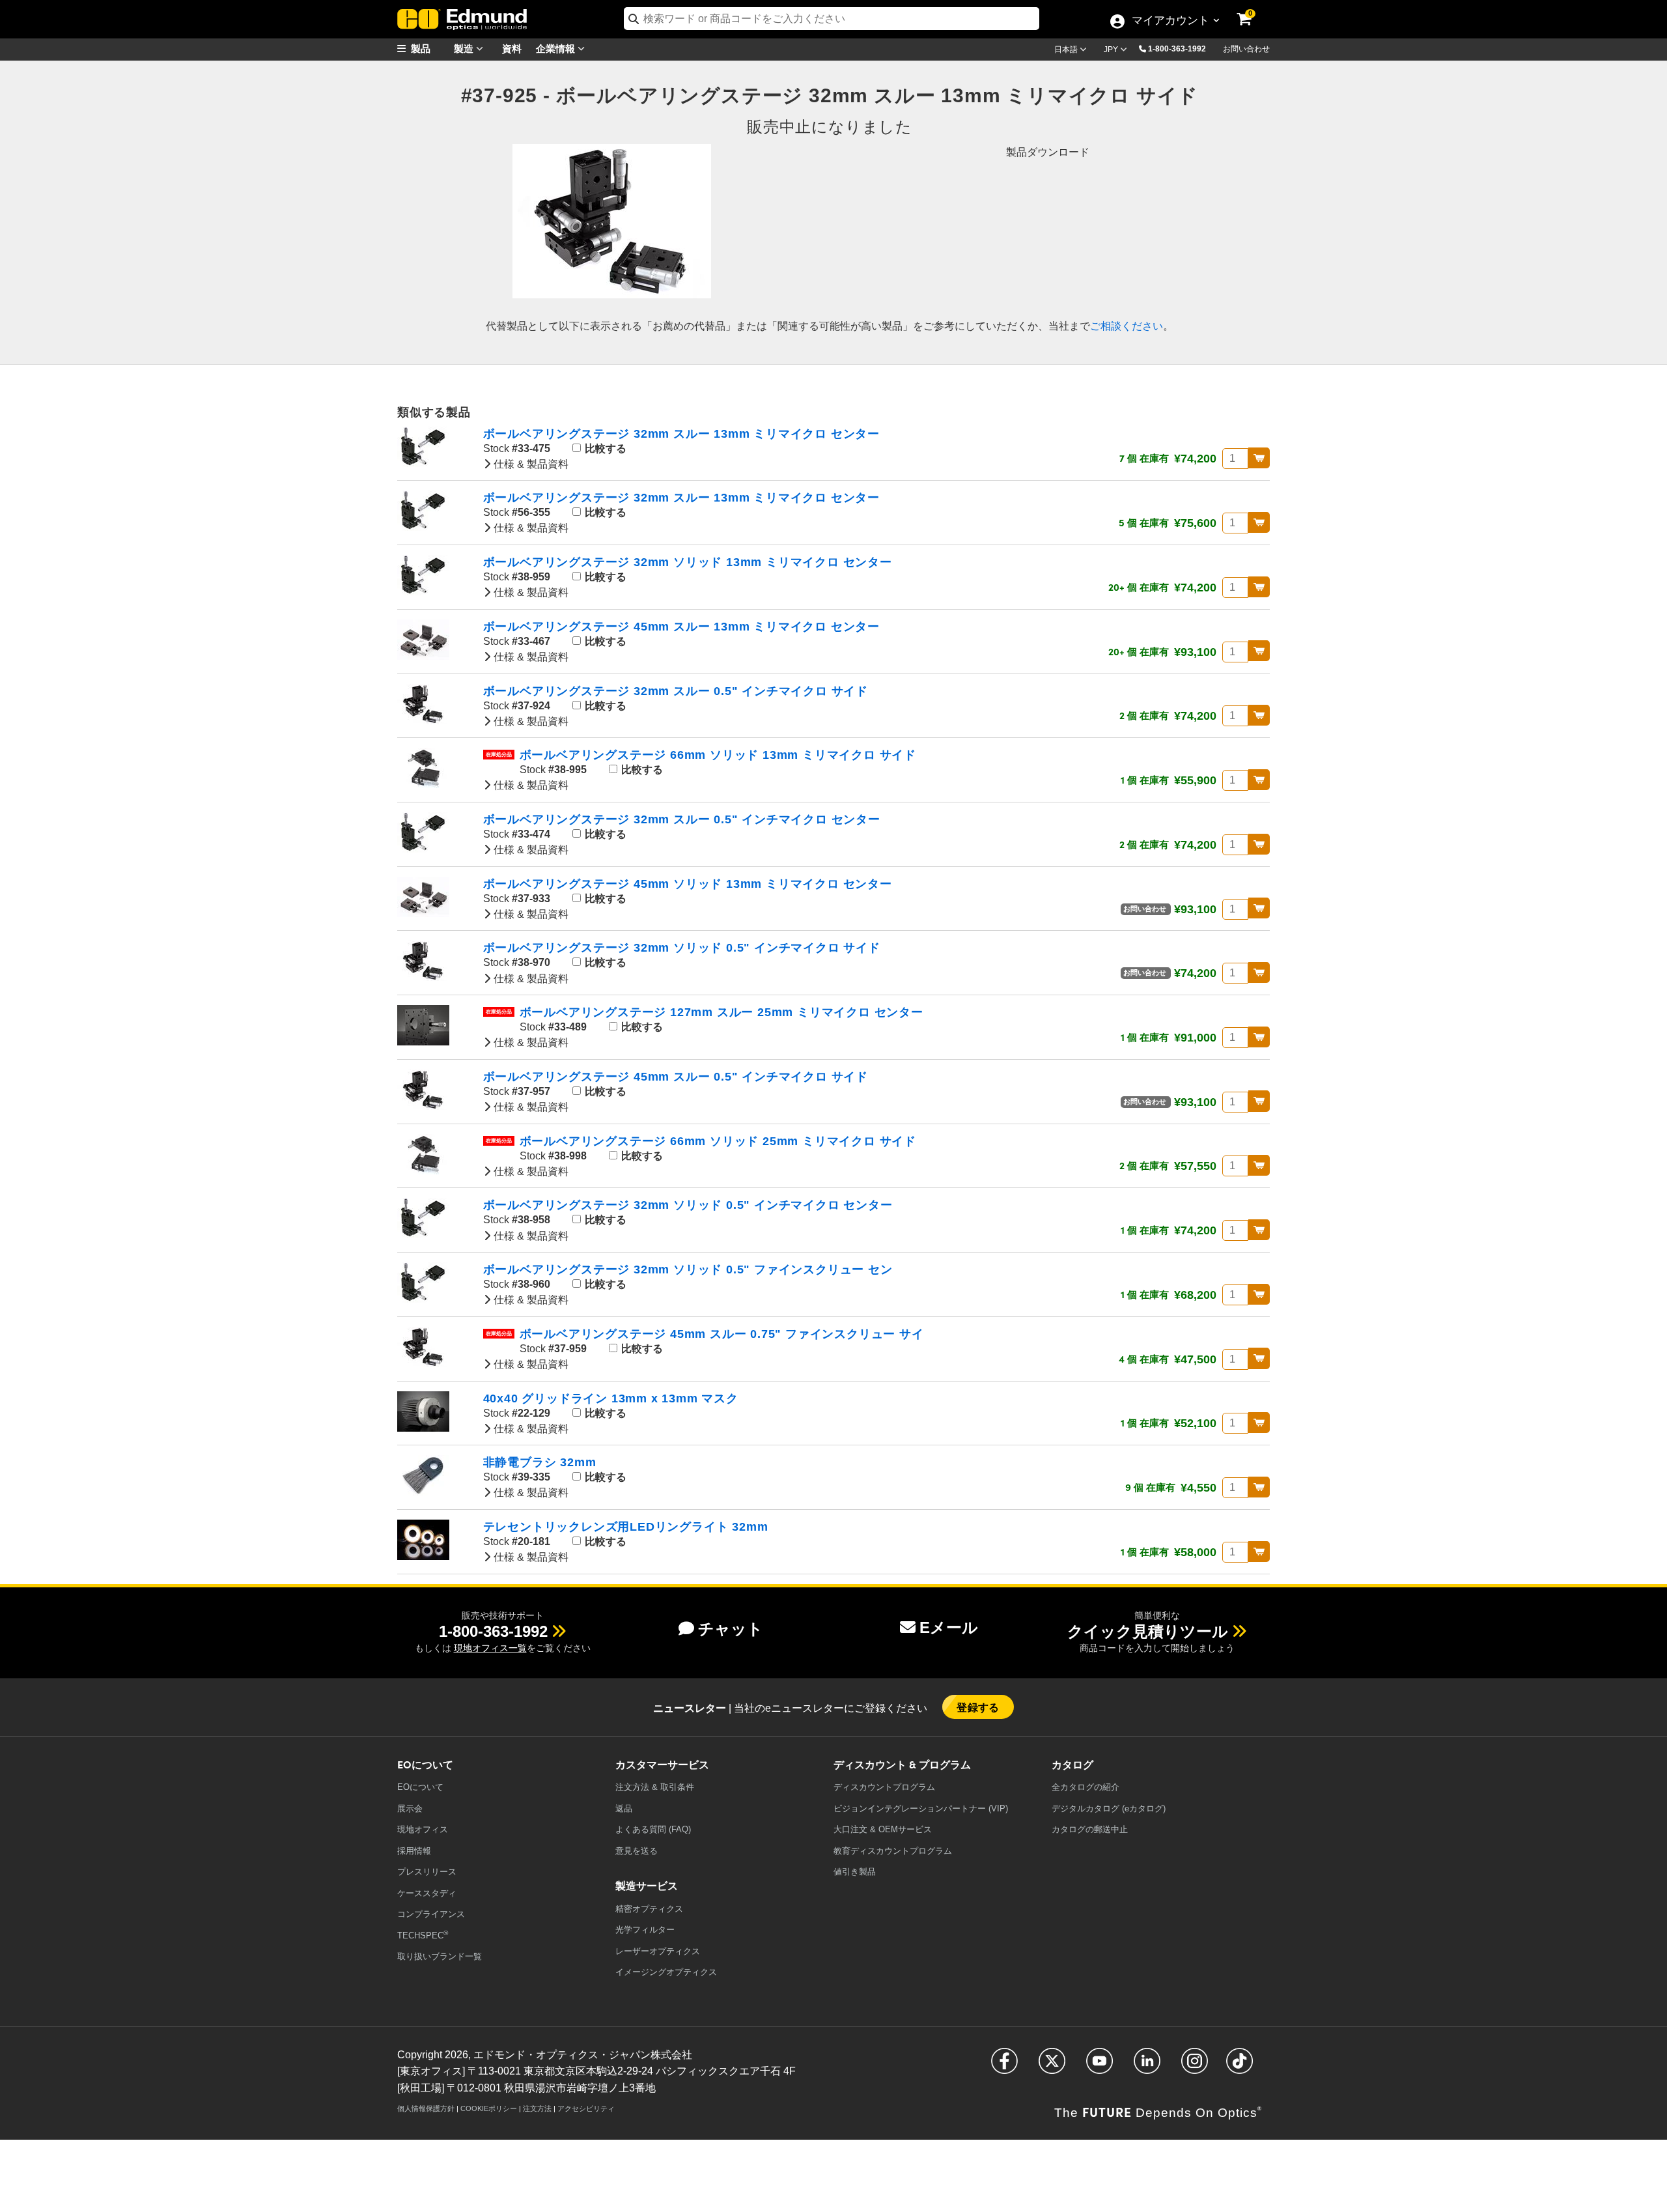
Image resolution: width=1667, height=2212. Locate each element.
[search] (832, 19)
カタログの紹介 (1086, 1787)
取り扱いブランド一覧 (440, 1956)
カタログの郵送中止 (1090, 1829)
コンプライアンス (431, 1914)
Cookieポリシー (489, 2108)
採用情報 (414, 1851)
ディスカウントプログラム (884, 1787)
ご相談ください (1127, 326)
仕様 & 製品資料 (530, 464)
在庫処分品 (499, 755)
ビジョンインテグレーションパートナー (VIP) (921, 1808)
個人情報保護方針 (426, 2108)
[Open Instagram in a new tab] (1195, 2066)
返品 (624, 1808)
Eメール (949, 1627)
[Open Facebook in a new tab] (1004, 2066)
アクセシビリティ (586, 2108)
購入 (1259, 458)
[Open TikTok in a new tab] (1240, 2066)
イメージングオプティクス (666, 1972)
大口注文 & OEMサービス (883, 1829)
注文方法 (537, 2108)
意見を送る (637, 1851)
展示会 (410, 1808)
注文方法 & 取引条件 (655, 1787)
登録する (978, 1707)
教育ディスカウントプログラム (893, 1851)
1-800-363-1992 (1177, 49)
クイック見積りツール (1148, 1631)
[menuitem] (430, 49)
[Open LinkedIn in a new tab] (1147, 2066)
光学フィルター (645, 1930)
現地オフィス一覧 (490, 1648)
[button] (1182, 48)
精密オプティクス (649, 1909)
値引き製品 (855, 1872)
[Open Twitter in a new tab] (1052, 2066)
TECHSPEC (423, 1935)
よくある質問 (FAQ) (653, 1829)
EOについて (420, 1787)
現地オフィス (423, 1829)
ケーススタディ (427, 1893)
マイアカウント (1170, 21)
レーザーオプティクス (658, 1951)
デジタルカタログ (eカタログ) (1109, 1808)
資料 (512, 48)
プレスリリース (427, 1872)
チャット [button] (731, 1629)
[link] (1253, 10)
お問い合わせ (1246, 49)
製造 (465, 48)
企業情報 (557, 48)
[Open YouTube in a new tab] (1100, 2066)
